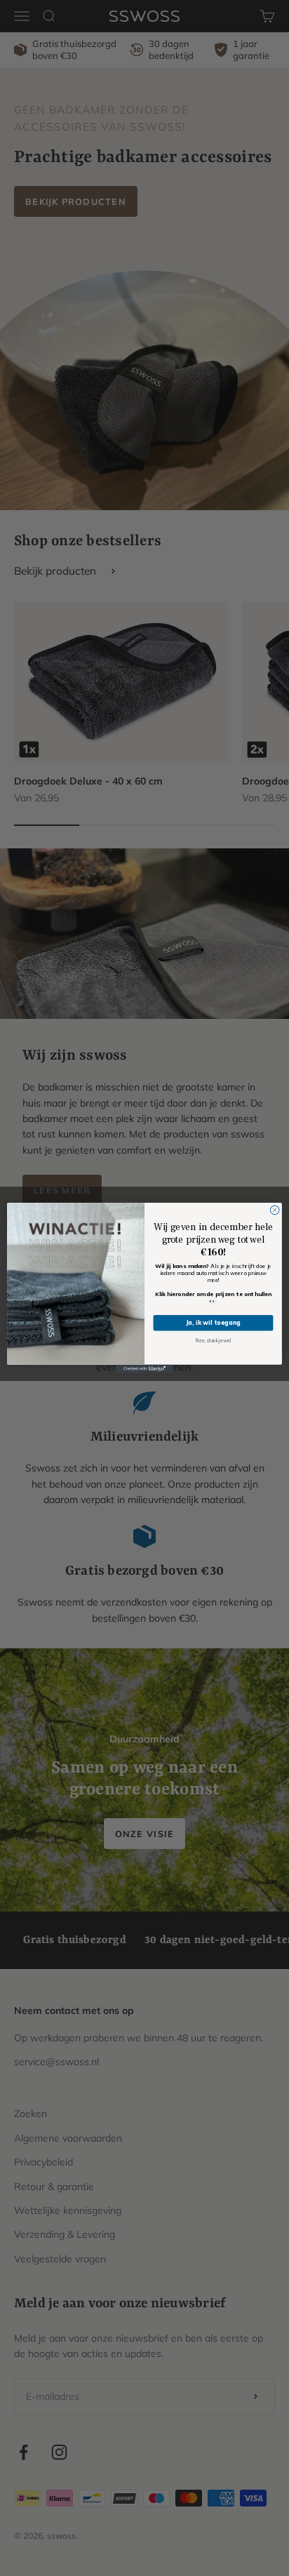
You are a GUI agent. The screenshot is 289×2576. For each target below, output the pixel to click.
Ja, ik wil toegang (214, 1323)
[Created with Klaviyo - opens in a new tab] (144, 1369)
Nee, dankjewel (213, 1341)
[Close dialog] (275, 1210)
